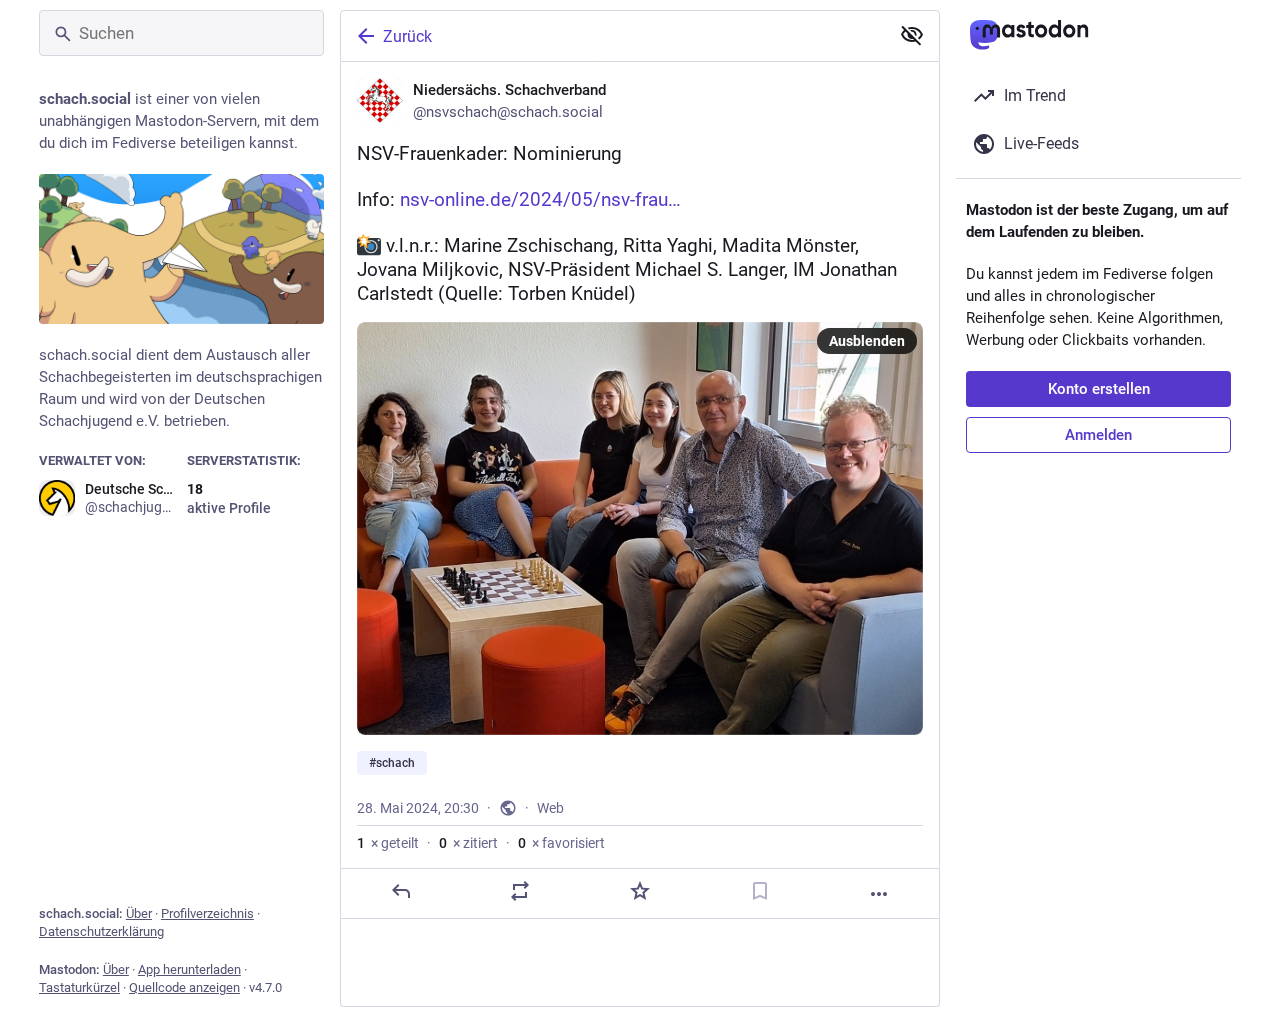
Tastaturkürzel (79, 987)
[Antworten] (401, 891)
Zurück (407, 36)
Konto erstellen (1099, 389)
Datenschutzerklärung (101, 931)
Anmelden (1098, 435)
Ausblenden (867, 341)
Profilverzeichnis (207, 913)
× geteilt (388, 843)
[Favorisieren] (640, 891)
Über (139, 913)
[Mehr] (879, 894)
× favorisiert (561, 843)
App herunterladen (189, 969)
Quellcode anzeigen (184, 987)
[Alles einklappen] (912, 35)
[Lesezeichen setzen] (760, 891)
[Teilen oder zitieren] (520, 891)
